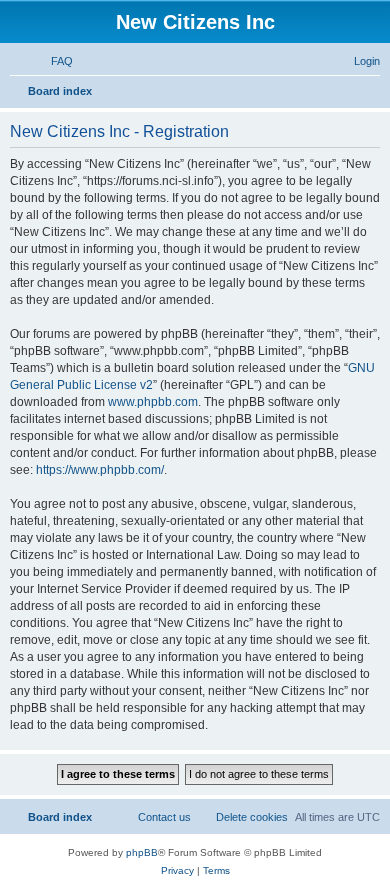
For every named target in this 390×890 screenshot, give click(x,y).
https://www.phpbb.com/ (100, 470)
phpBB (142, 852)
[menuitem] (53, 61)
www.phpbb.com (153, 402)
